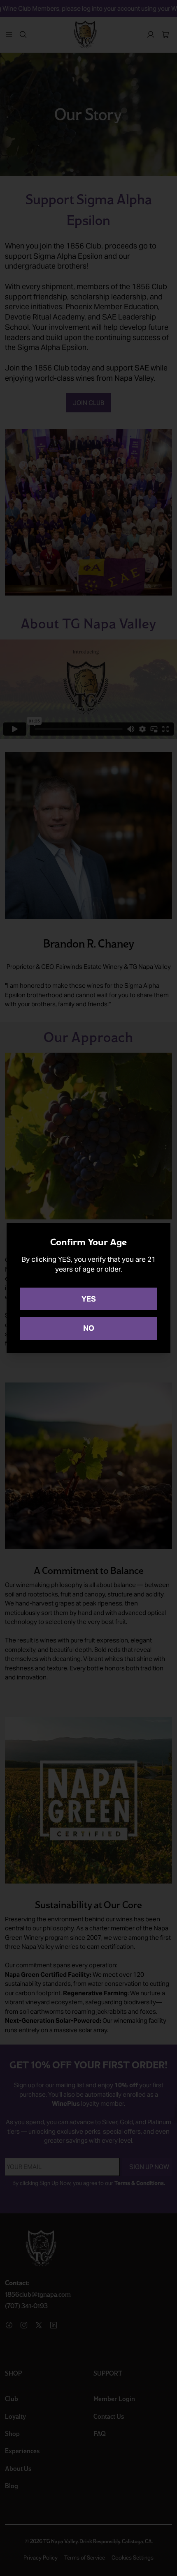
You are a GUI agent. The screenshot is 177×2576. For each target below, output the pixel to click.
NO (89, 1328)
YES (89, 1299)
